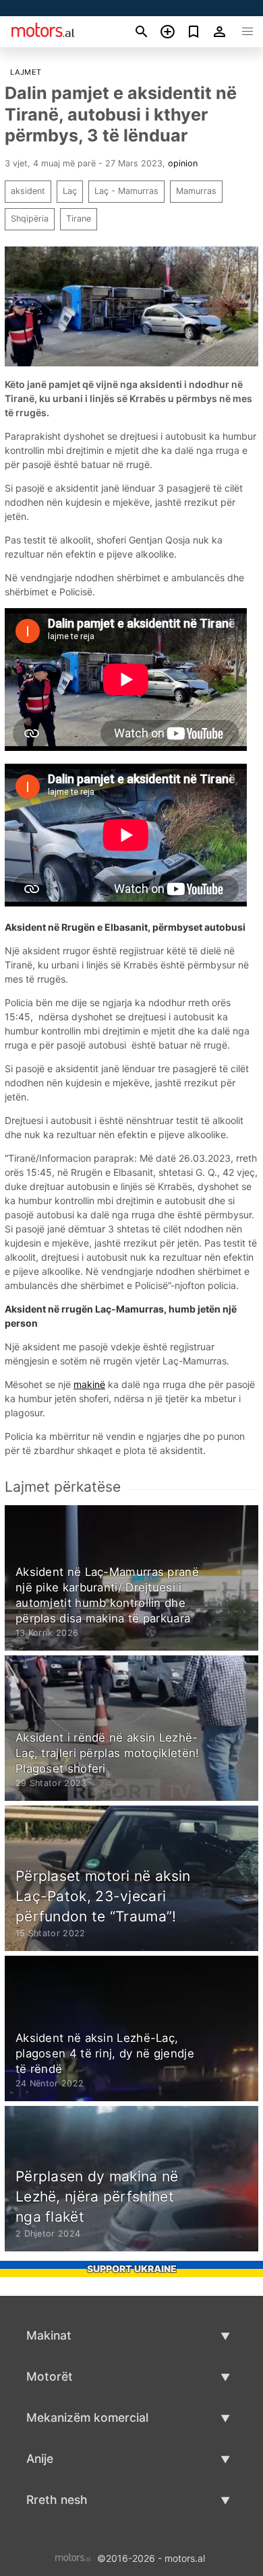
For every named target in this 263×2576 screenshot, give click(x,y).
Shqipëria (30, 219)
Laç (70, 191)
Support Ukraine (132, 2269)
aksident (28, 191)
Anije (40, 2458)
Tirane (79, 219)
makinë (89, 1384)
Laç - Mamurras (126, 191)
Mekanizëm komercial (87, 2417)
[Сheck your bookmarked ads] (194, 32)
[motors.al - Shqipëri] (73, 2557)
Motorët (50, 2376)
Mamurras (196, 191)
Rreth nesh (57, 2500)
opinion (183, 163)
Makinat (49, 2335)
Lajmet (26, 72)
